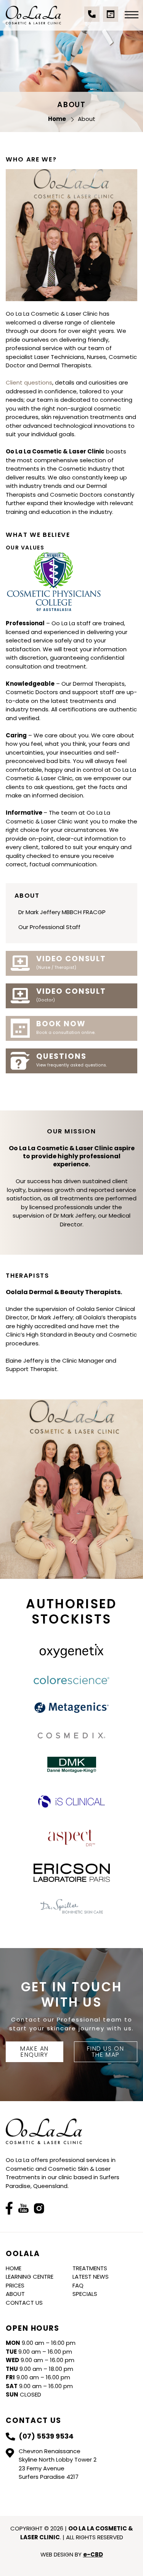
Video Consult (71, 962)
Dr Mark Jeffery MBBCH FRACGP (62, 912)
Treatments (90, 2268)
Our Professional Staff (49, 927)
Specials (85, 2294)
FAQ (78, 2285)
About (15, 2294)
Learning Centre (30, 2277)
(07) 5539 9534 (92, 18)
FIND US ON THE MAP (105, 2052)
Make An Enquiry (35, 2052)
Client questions (29, 382)
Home (14, 2268)
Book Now (66, 1027)
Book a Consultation (111, 18)
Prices (15, 2285)
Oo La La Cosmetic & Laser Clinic (33, 15)
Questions (71, 1060)
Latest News (91, 2277)
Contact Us (24, 2303)
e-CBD (93, 2554)
